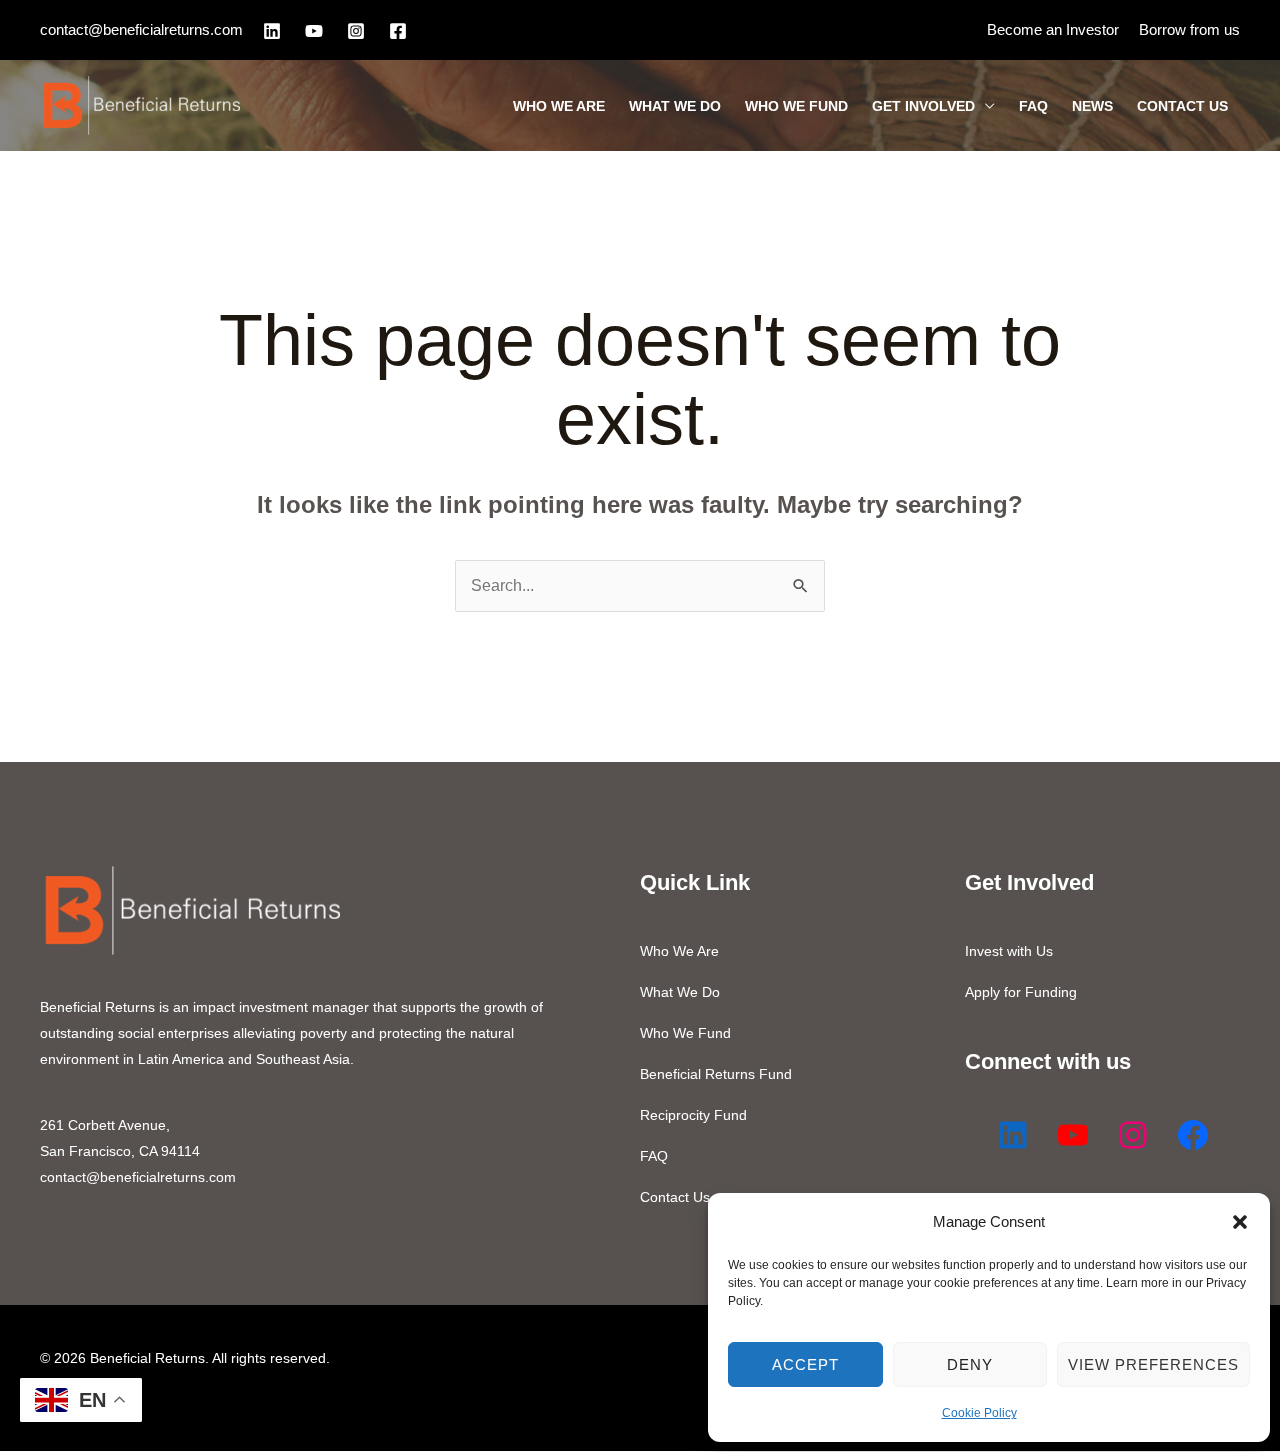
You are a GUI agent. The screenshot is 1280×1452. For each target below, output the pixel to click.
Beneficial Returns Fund (716, 1074)
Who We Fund (796, 106)
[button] (1240, 1222)
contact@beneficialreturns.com (141, 29)
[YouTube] (314, 31)
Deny (970, 1364)
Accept (805, 1364)
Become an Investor (1053, 29)
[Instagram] (356, 31)
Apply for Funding (1021, 992)
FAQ (1033, 106)
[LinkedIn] (272, 31)
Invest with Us (1009, 951)
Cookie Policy (979, 1413)
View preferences (1153, 1364)
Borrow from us (1189, 29)
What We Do (675, 106)
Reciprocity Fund (693, 1115)
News (1092, 106)
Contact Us (1182, 106)
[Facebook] (398, 31)
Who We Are (559, 106)
